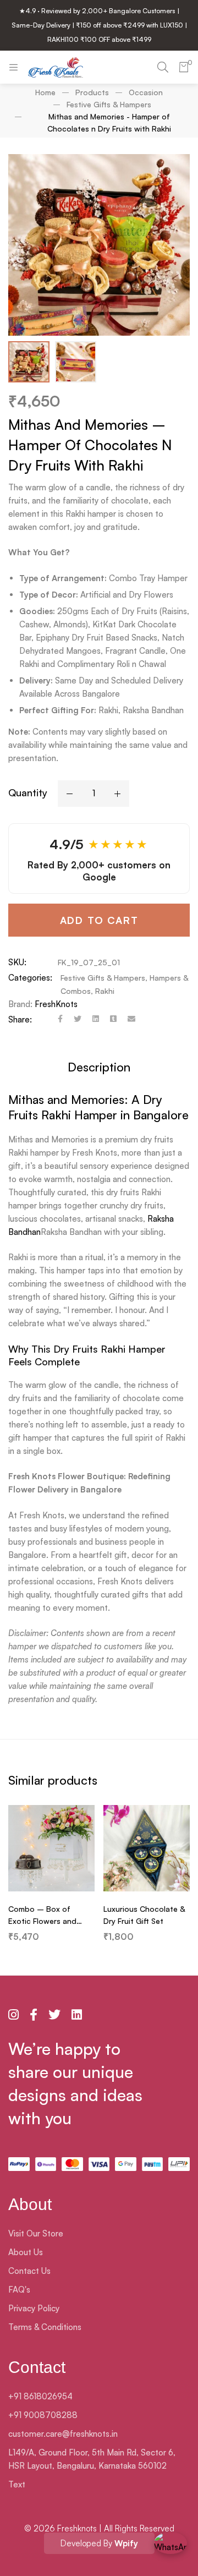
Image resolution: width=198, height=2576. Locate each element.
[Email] (131, 1020)
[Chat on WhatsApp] (170, 2548)
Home (45, 92)
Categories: (30, 978)
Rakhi (105, 991)
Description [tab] (99, 1067)
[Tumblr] (113, 1020)
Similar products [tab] (53, 1780)
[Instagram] (13, 2015)
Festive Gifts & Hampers (109, 104)
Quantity (28, 792)
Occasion (146, 92)
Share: (20, 1019)
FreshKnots (56, 1004)
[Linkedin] (96, 1020)
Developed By (99, 2543)
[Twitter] (78, 1020)
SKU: (17, 962)
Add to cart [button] (52, 1880)
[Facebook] (60, 1020)
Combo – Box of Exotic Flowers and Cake (42, 1921)
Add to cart (99, 920)
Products (92, 92)
